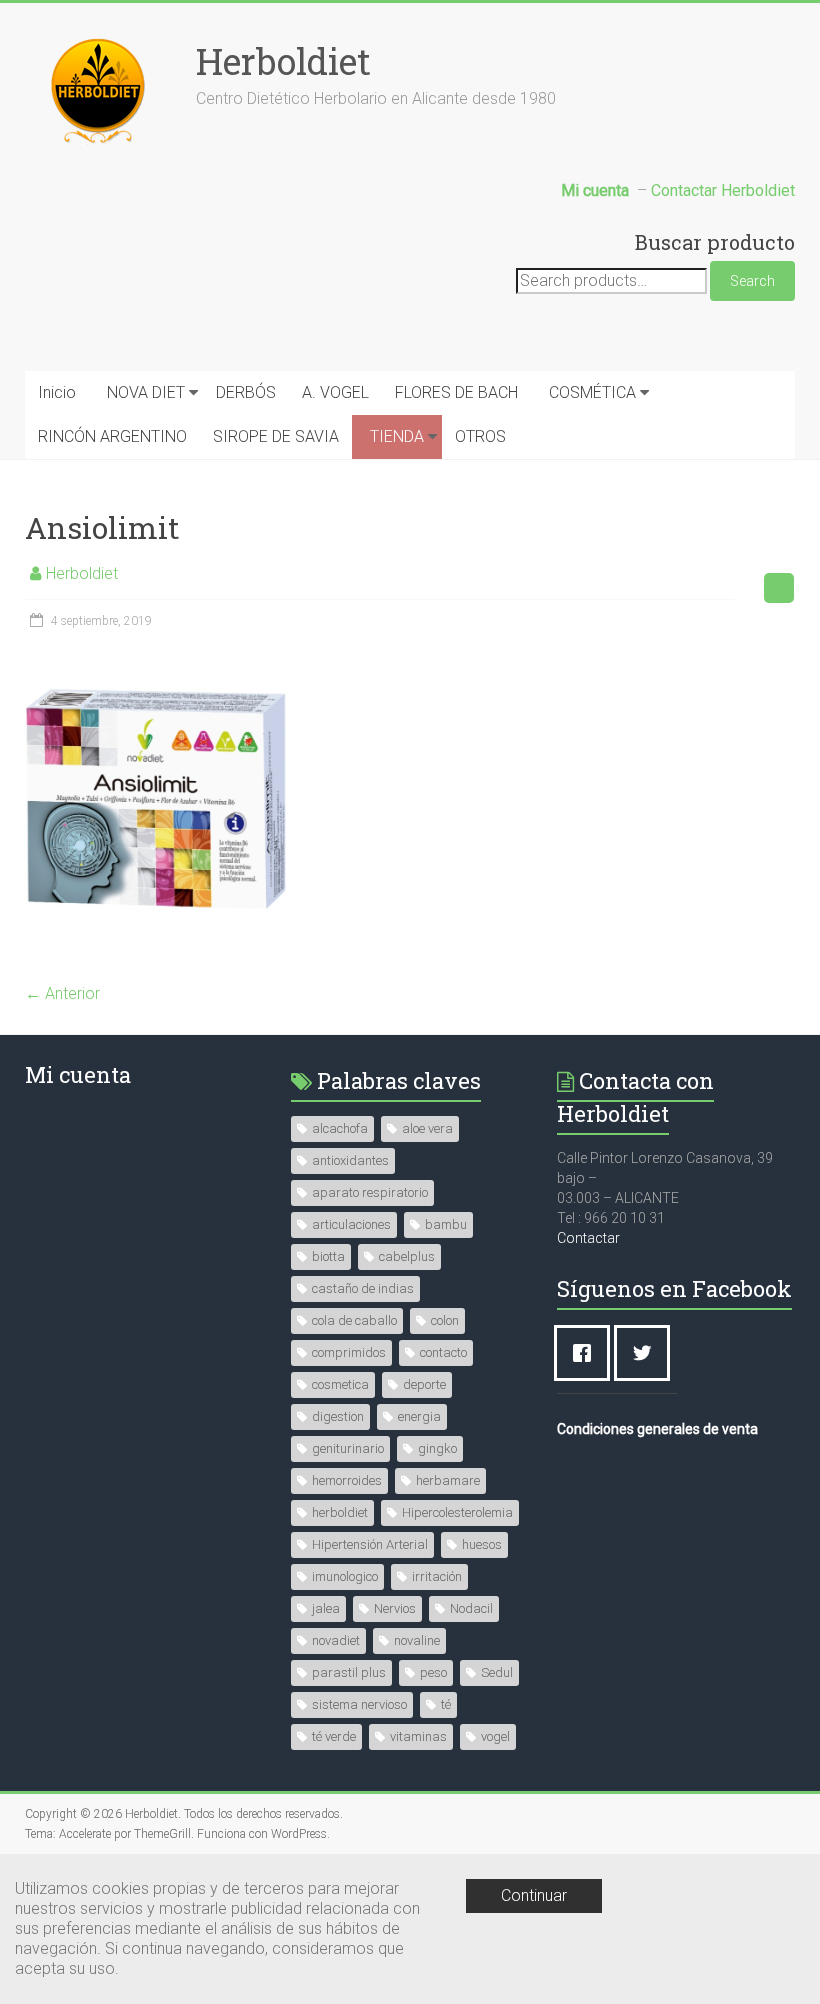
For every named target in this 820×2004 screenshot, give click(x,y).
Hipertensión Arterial (370, 1544)
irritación (437, 1576)
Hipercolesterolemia (457, 1512)
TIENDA (397, 436)
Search (752, 281)
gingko (437, 1448)
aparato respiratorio (370, 1192)
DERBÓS (246, 392)
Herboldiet (283, 61)
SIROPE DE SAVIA (276, 436)
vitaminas (418, 1736)
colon (445, 1320)
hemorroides (347, 1480)
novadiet (336, 1640)
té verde (334, 1736)
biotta (328, 1256)
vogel (495, 1736)
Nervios (395, 1608)
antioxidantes (350, 1160)
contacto (443, 1352)
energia (419, 1416)
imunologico (345, 1576)
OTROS (480, 436)
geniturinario (348, 1448)
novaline (417, 1640)
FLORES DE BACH (456, 392)
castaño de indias (363, 1288)
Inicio (57, 392)
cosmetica (340, 1384)
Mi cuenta (78, 1074)
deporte (424, 1384)
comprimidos (349, 1352)
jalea (326, 1608)
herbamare (448, 1480)
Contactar (588, 1238)
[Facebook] (587, 1353)
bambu (446, 1224)
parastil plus (349, 1672)
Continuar (534, 1895)
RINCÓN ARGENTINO (112, 436)
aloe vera (427, 1128)
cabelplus (407, 1256)
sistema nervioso (359, 1704)
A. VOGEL (335, 392)
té (446, 1704)
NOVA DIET (146, 392)
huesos (482, 1544)
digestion (338, 1416)
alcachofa (340, 1128)
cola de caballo (354, 1320)
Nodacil (471, 1608)
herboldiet (340, 1512)
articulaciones (351, 1224)
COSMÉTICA (592, 392)
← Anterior (62, 993)
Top (772, 1956)
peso (433, 1672)
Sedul (497, 1672)
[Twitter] (647, 1353)
